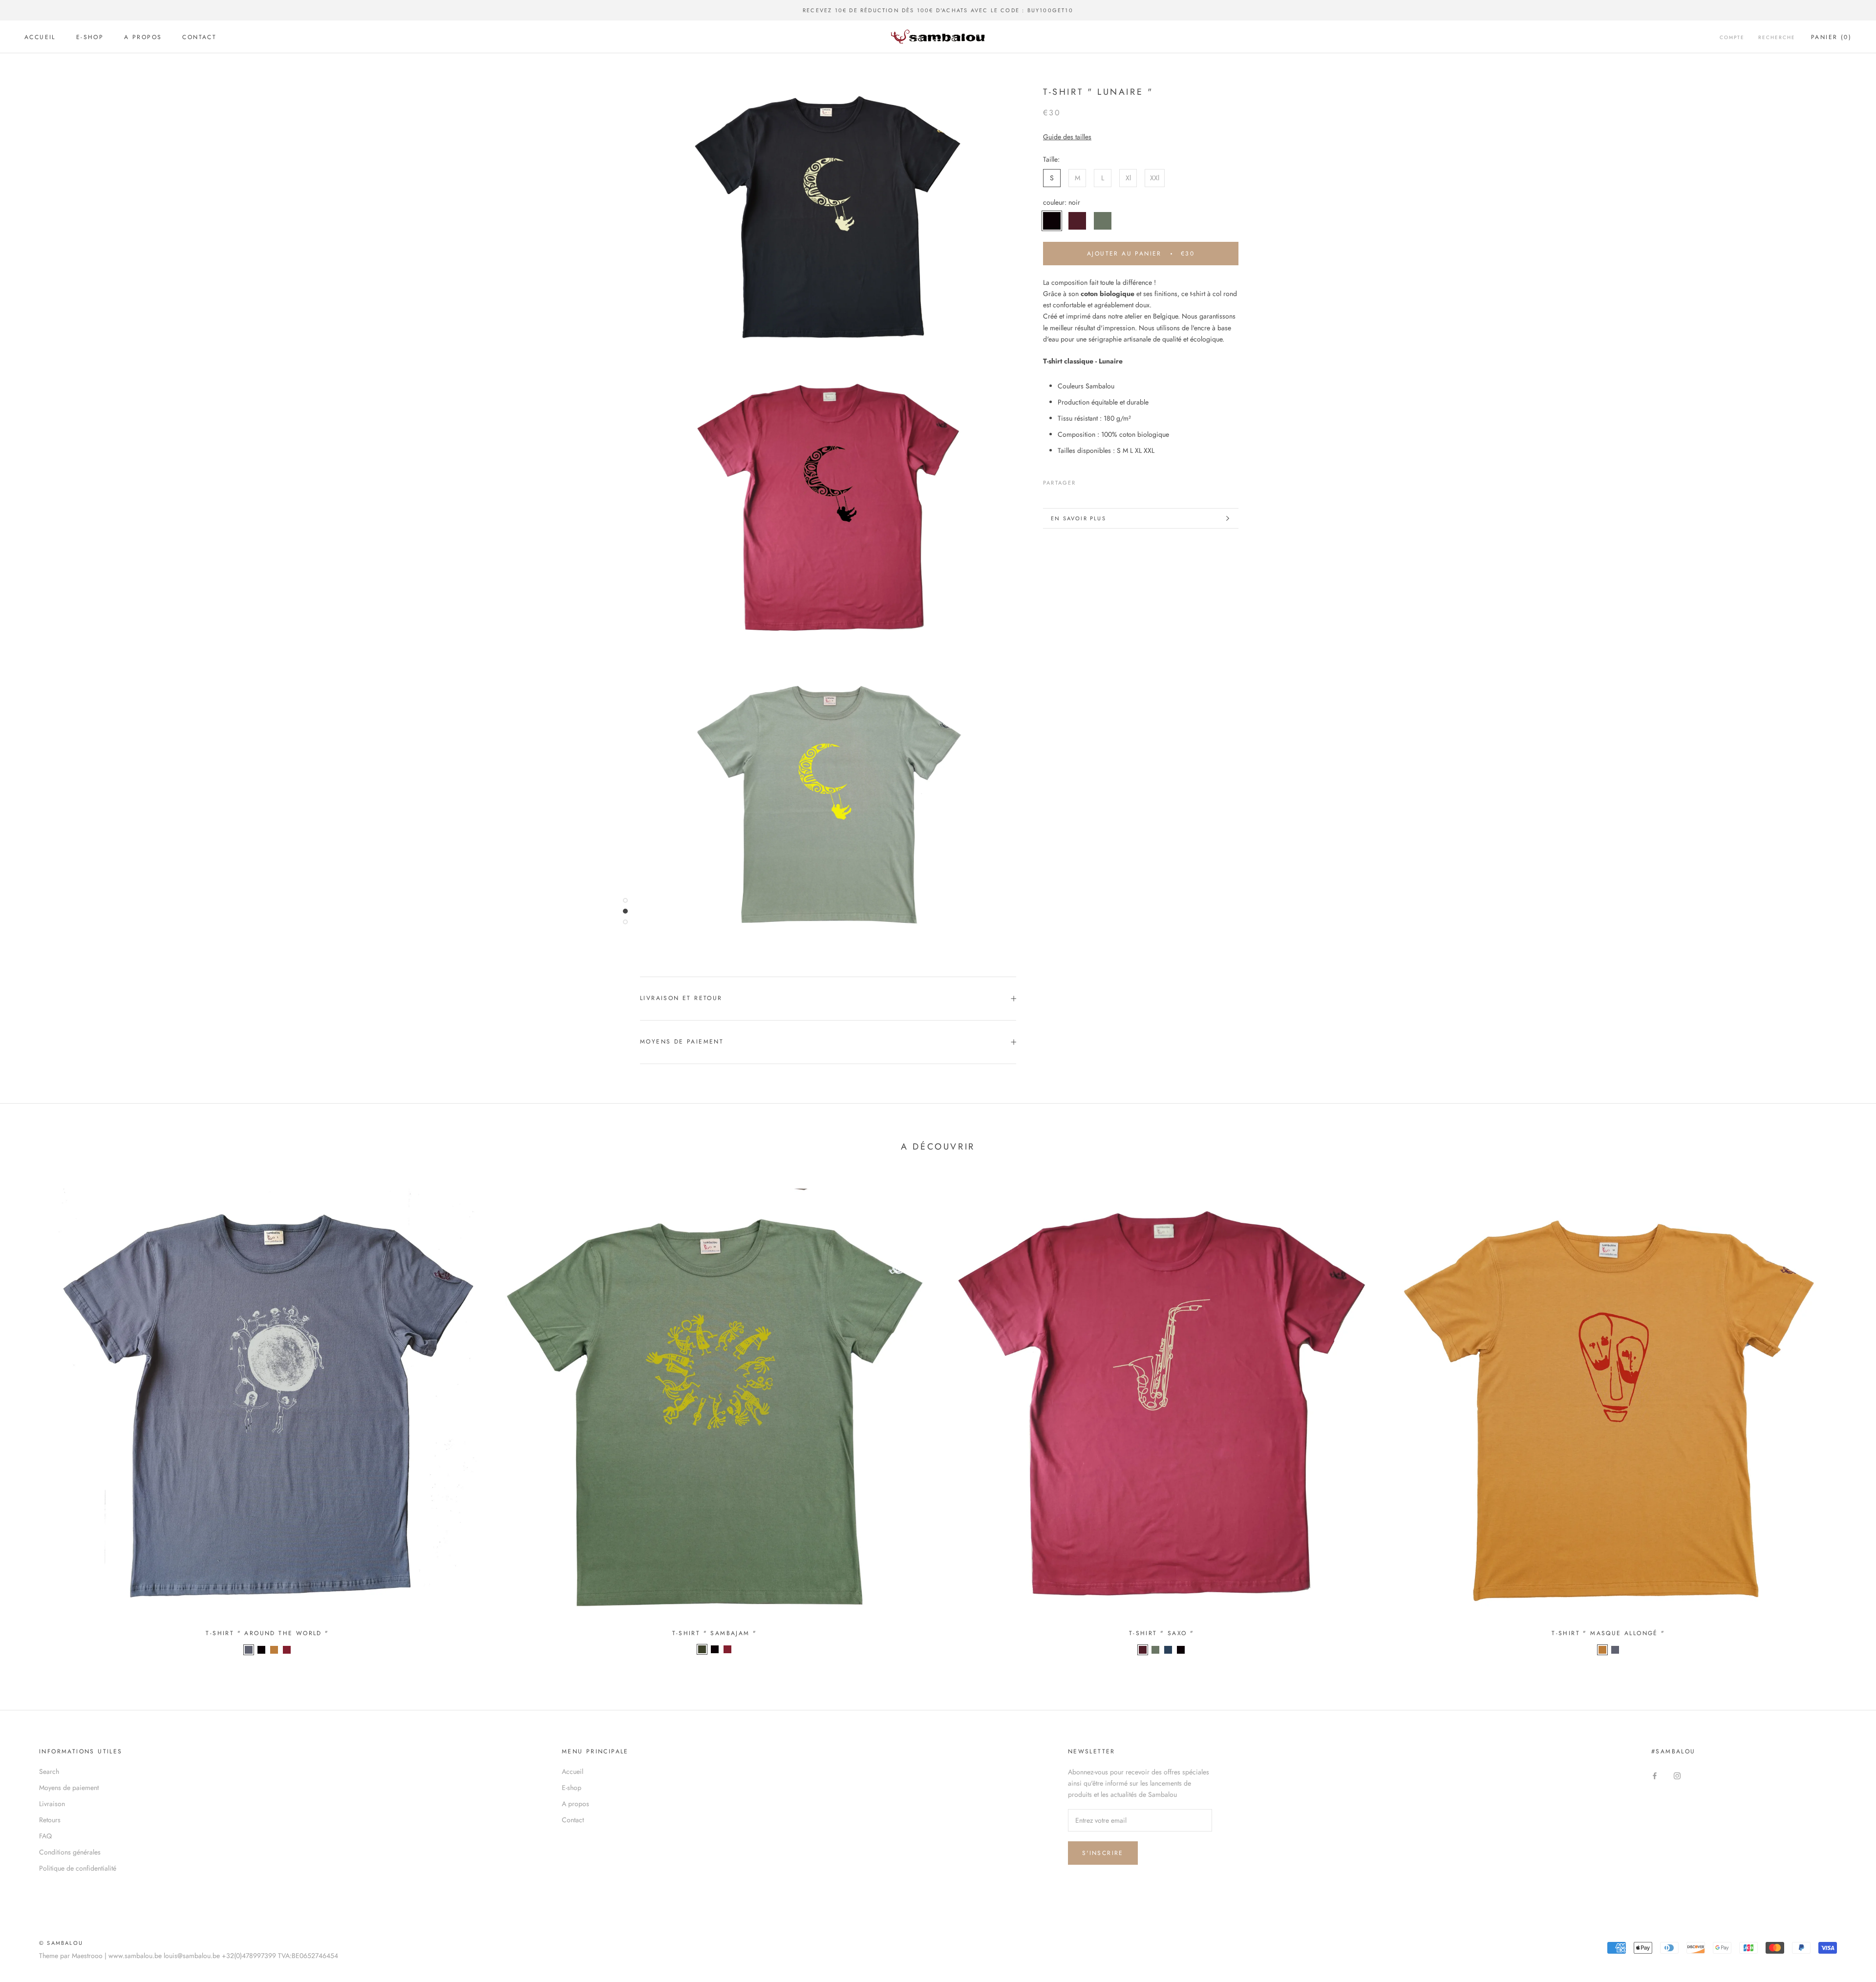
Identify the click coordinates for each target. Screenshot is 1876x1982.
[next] (1845, 1419)
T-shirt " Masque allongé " (1608, 1633)
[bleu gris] (1168, 1650)
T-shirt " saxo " (1162, 1633)
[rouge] (287, 1650)
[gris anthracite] (249, 1650)
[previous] (31, 1419)
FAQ (45, 1836)
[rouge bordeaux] (1143, 1650)
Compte (1732, 37)
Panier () (1831, 37)
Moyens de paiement (682, 1042)
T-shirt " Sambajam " (715, 1633)
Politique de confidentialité (78, 1868)
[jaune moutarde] (274, 1650)
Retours (50, 1820)
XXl (1155, 178)
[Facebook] (1086, 481)
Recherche (1777, 37)
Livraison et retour (681, 998)
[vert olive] (1155, 1650)
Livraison (52, 1804)
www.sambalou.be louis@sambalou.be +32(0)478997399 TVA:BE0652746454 (223, 1956)
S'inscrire (1103, 1853)
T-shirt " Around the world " (267, 1633)
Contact (199, 37)
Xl (1128, 178)
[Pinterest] (1111, 481)
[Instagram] (1677, 1775)
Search (49, 1771)
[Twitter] (1098, 481)
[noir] (261, 1650)
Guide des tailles (1067, 137)
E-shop (90, 37)
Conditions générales (70, 1852)
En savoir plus (1078, 518)
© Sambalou (61, 1943)
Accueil (40, 37)
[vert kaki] (702, 1649)
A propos (143, 37)
